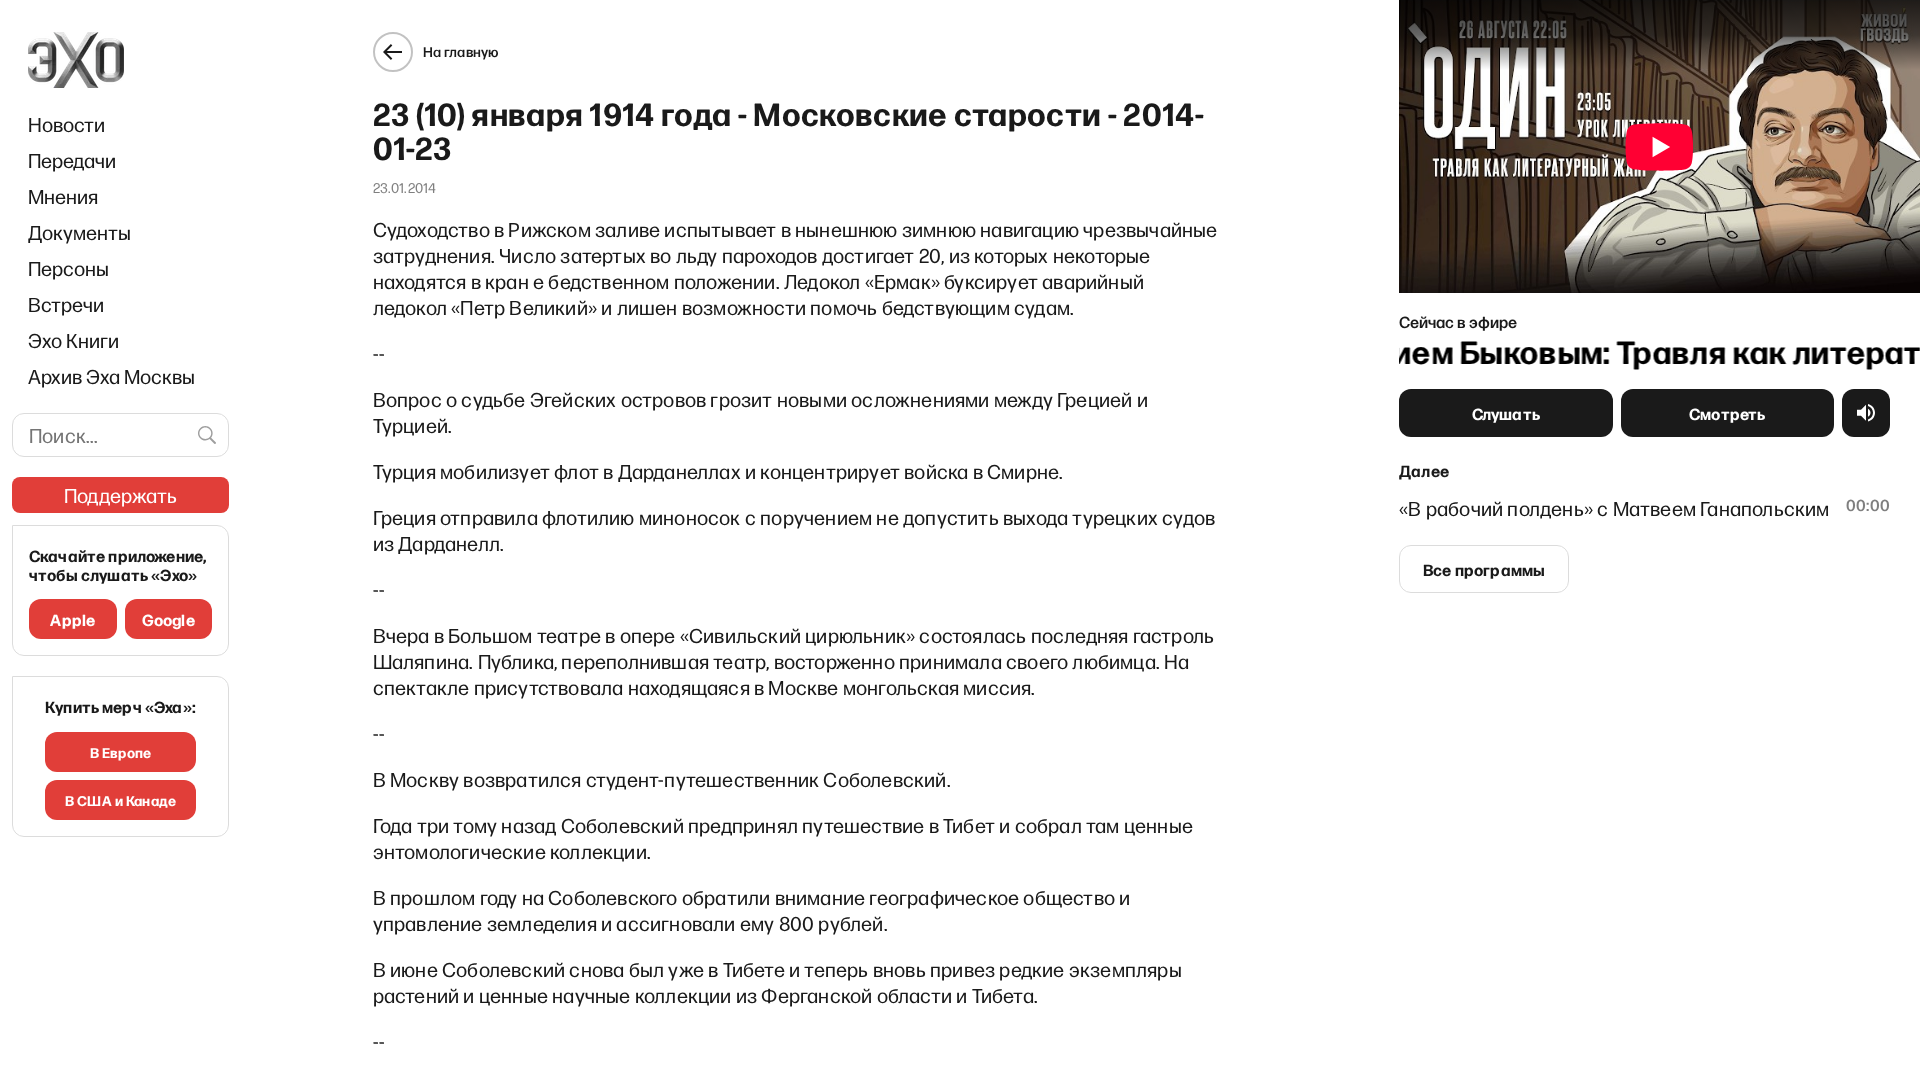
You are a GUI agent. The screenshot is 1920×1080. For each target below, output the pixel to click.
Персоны (68, 268)
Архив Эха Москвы (111, 376)
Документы (79, 232)
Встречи (66, 304)
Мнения (63, 196)
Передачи (72, 160)
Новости (66, 124)
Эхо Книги (73, 340)
